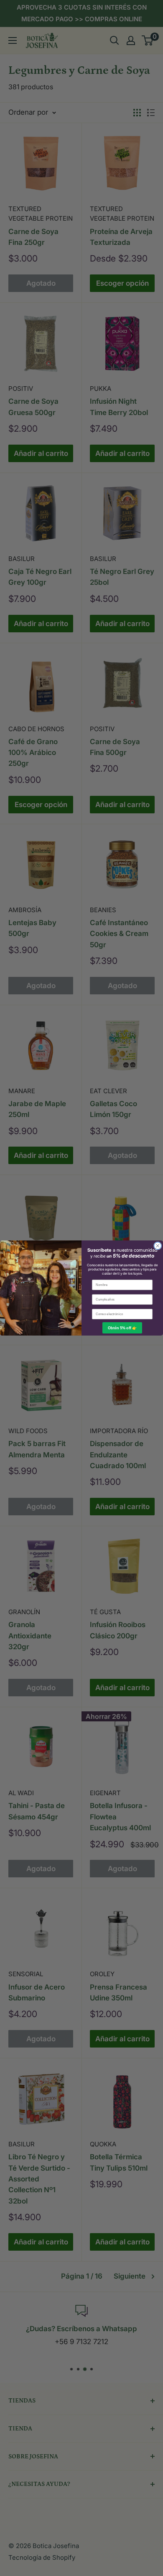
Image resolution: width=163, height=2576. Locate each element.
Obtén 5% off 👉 (122, 1328)
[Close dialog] (158, 1246)
